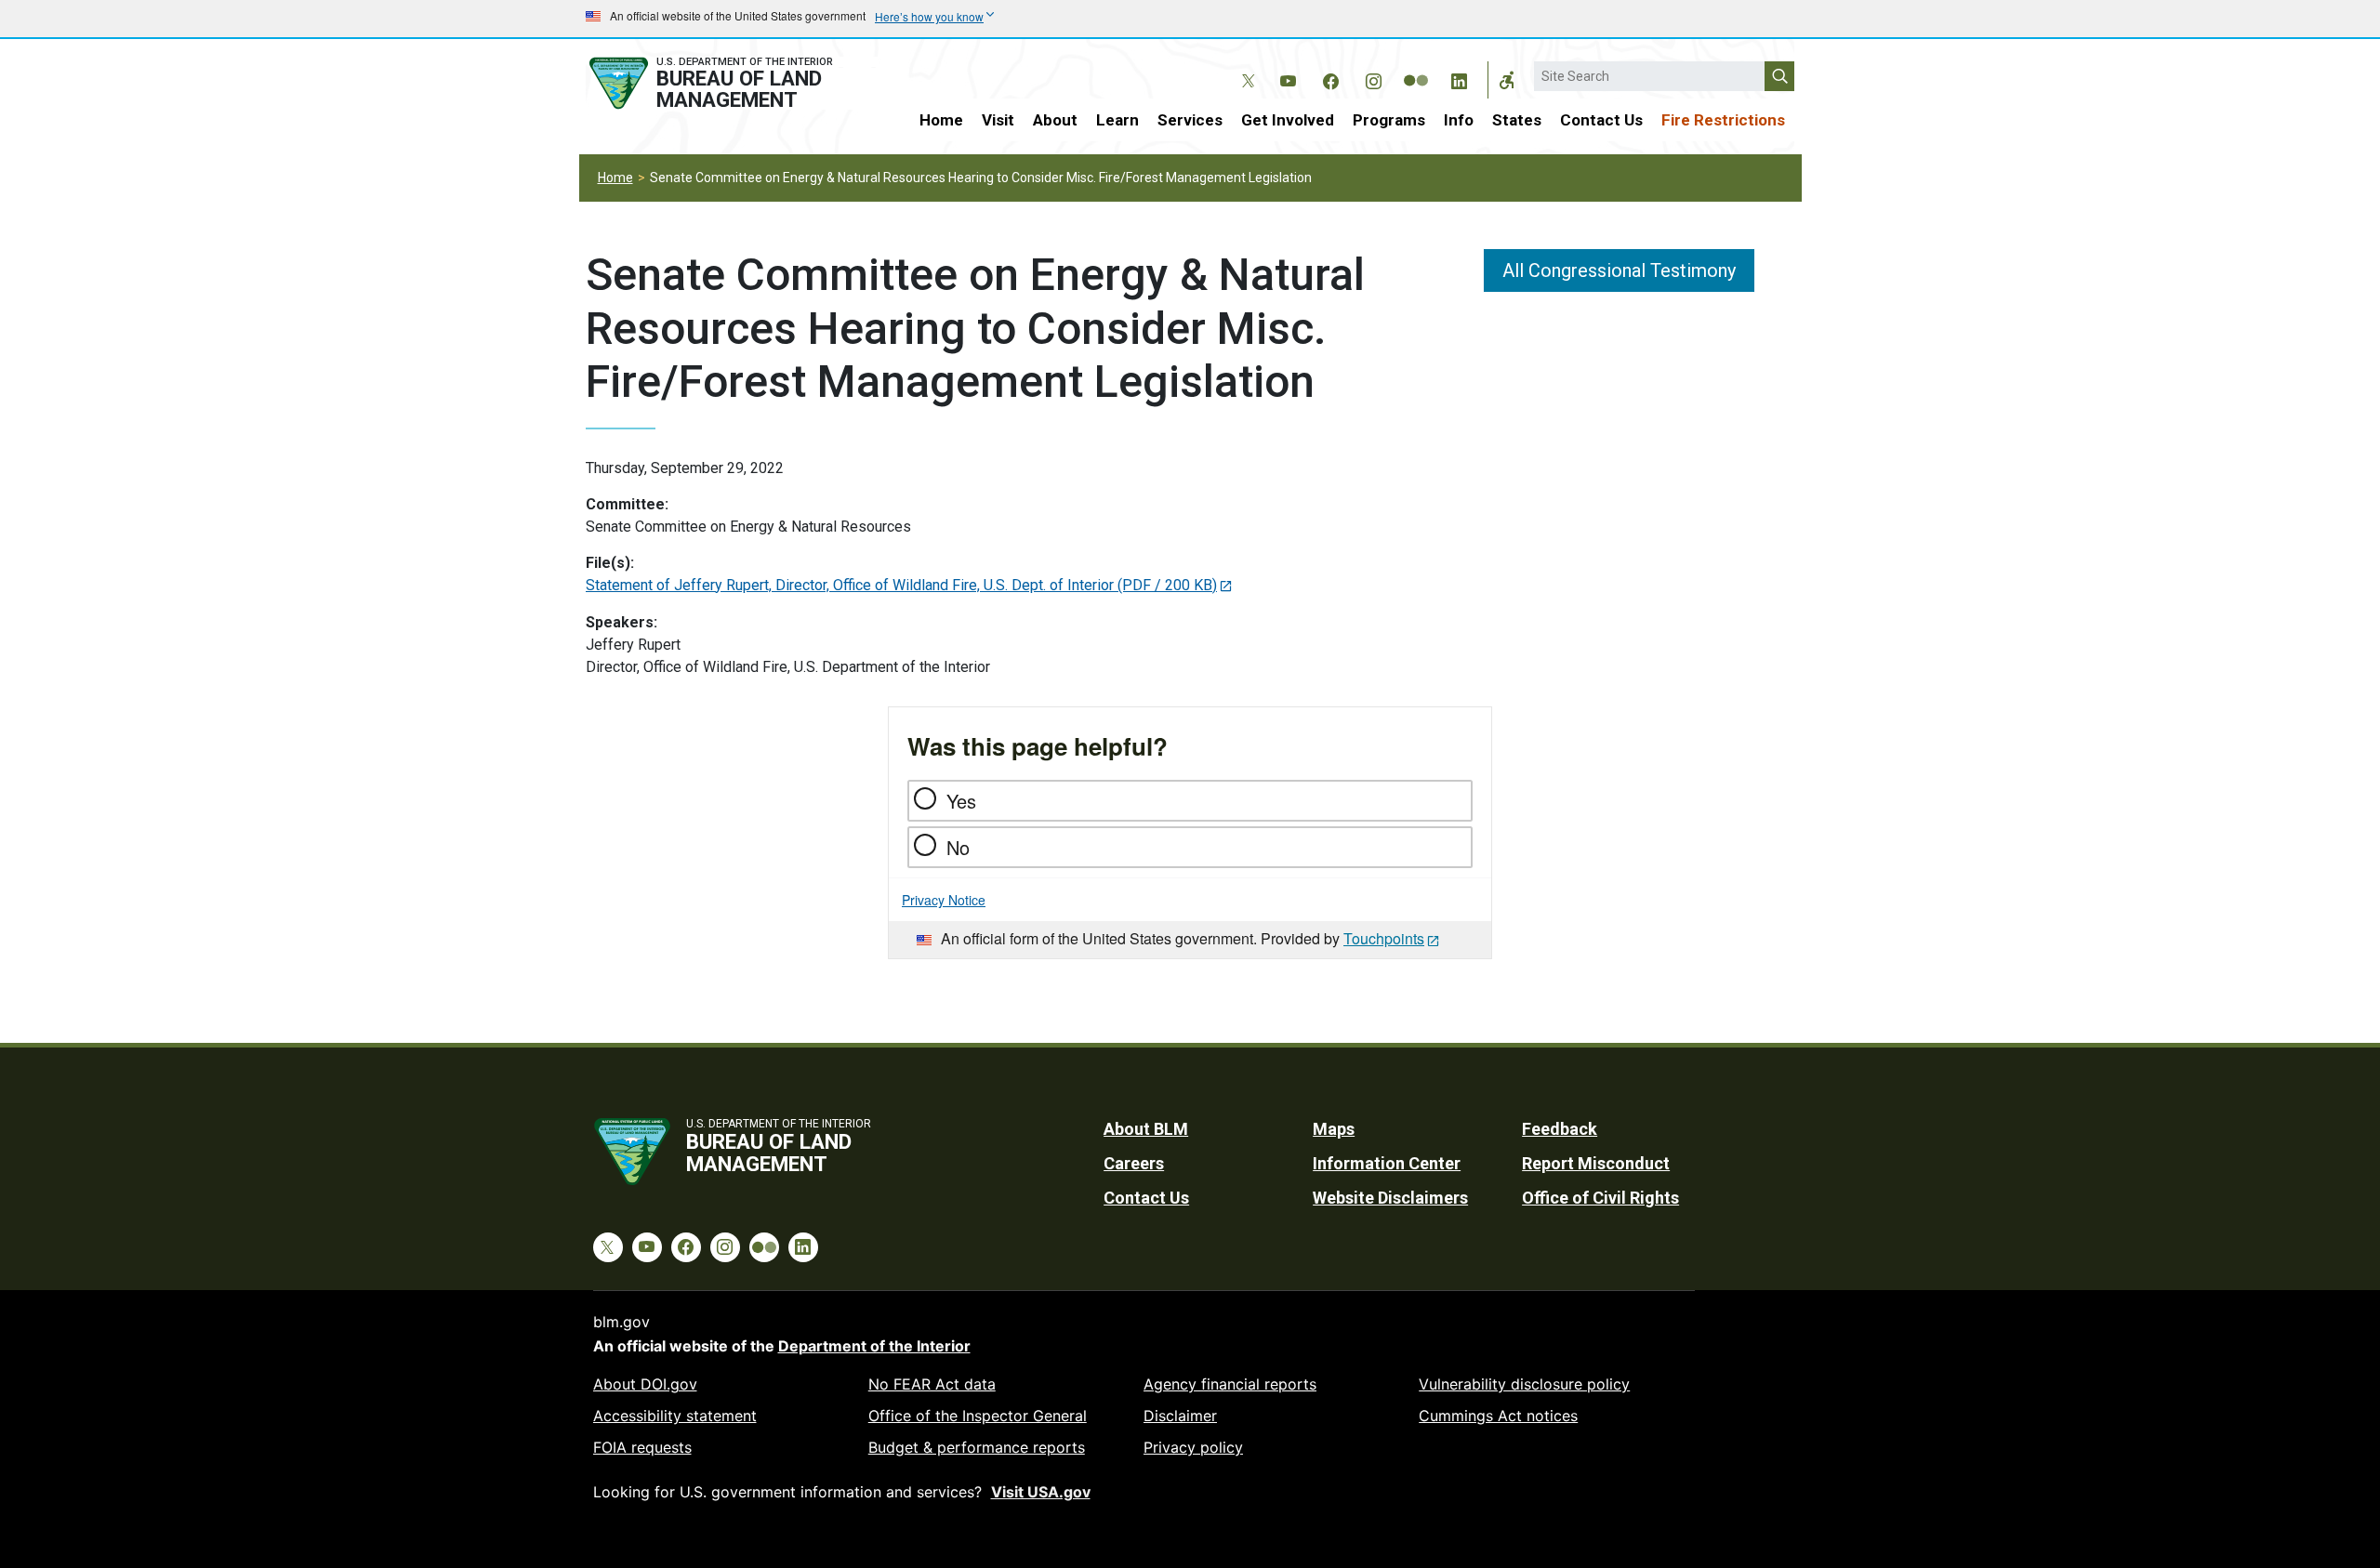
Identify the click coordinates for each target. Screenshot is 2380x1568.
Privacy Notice (944, 900)
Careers (1134, 1163)
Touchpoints (1384, 938)
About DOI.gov (645, 1384)
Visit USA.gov (1041, 1492)
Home (941, 120)
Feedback (1560, 1129)
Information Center (1387, 1163)
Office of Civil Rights (1600, 1198)
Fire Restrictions (1723, 120)
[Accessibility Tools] (1507, 80)
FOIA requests (642, 1447)
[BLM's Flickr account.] (1416, 67)
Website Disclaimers (1390, 1198)
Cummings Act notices (1498, 1416)
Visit (998, 120)
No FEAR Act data (932, 1384)
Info (1459, 120)
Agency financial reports (1230, 1384)
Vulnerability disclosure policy (1524, 1384)
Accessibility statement (675, 1416)
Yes (961, 801)
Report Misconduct (1596, 1163)
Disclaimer (1180, 1416)
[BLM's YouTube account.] (1288, 78)
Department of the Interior (874, 1346)
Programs (1389, 120)
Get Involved (1288, 120)
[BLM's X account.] (1245, 67)
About (1055, 120)
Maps (1334, 1129)
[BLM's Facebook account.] (1330, 78)
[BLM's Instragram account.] (1373, 78)
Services (1190, 120)
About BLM (1146, 1129)
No (958, 847)
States (1517, 120)
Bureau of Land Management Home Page (732, 83)
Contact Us (1601, 120)
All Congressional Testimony (1619, 270)
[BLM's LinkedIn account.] (1459, 78)
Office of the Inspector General (978, 1416)
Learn (1117, 120)
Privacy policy (1193, 1447)
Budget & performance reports (977, 1447)
